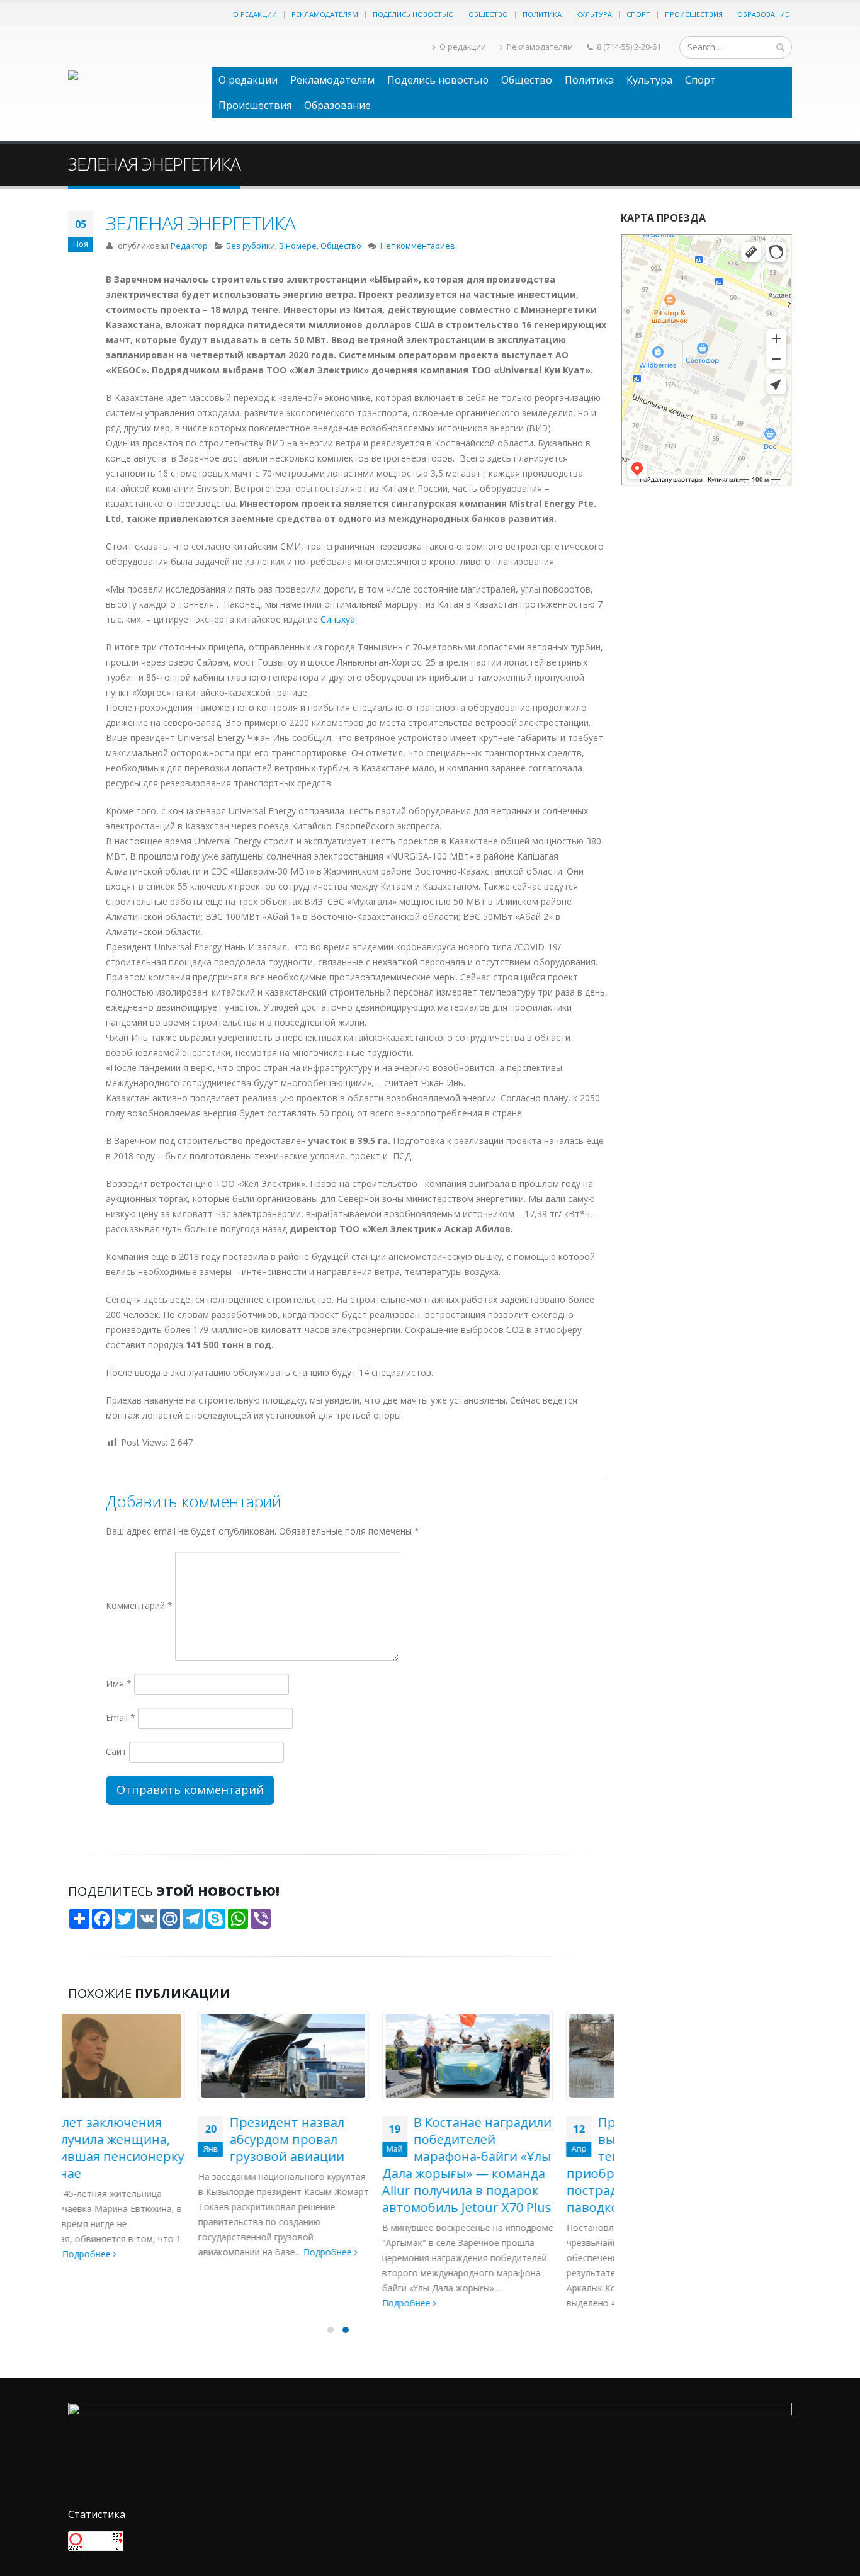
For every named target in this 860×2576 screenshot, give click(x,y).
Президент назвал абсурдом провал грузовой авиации (157, 2139)
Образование (763, 14)
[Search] (780, 47)
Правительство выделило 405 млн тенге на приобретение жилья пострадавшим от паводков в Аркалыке (509, 2165)
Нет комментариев (418, 246)
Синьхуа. (339, 619)
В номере (298, 246)
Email (121, 1717)
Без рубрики (251, 246)
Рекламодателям (325, 14)
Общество (488, 14)
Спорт (638, 14)
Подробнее (199, 2252)
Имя (119, 1683)
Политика (542, 14)
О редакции (255, 14)
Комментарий (139, 1605)
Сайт (116, 1751)
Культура (594, 14)
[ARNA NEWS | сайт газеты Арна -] (134, 84)
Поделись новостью (413, 14)
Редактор (189, 246)
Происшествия (694, 14)
